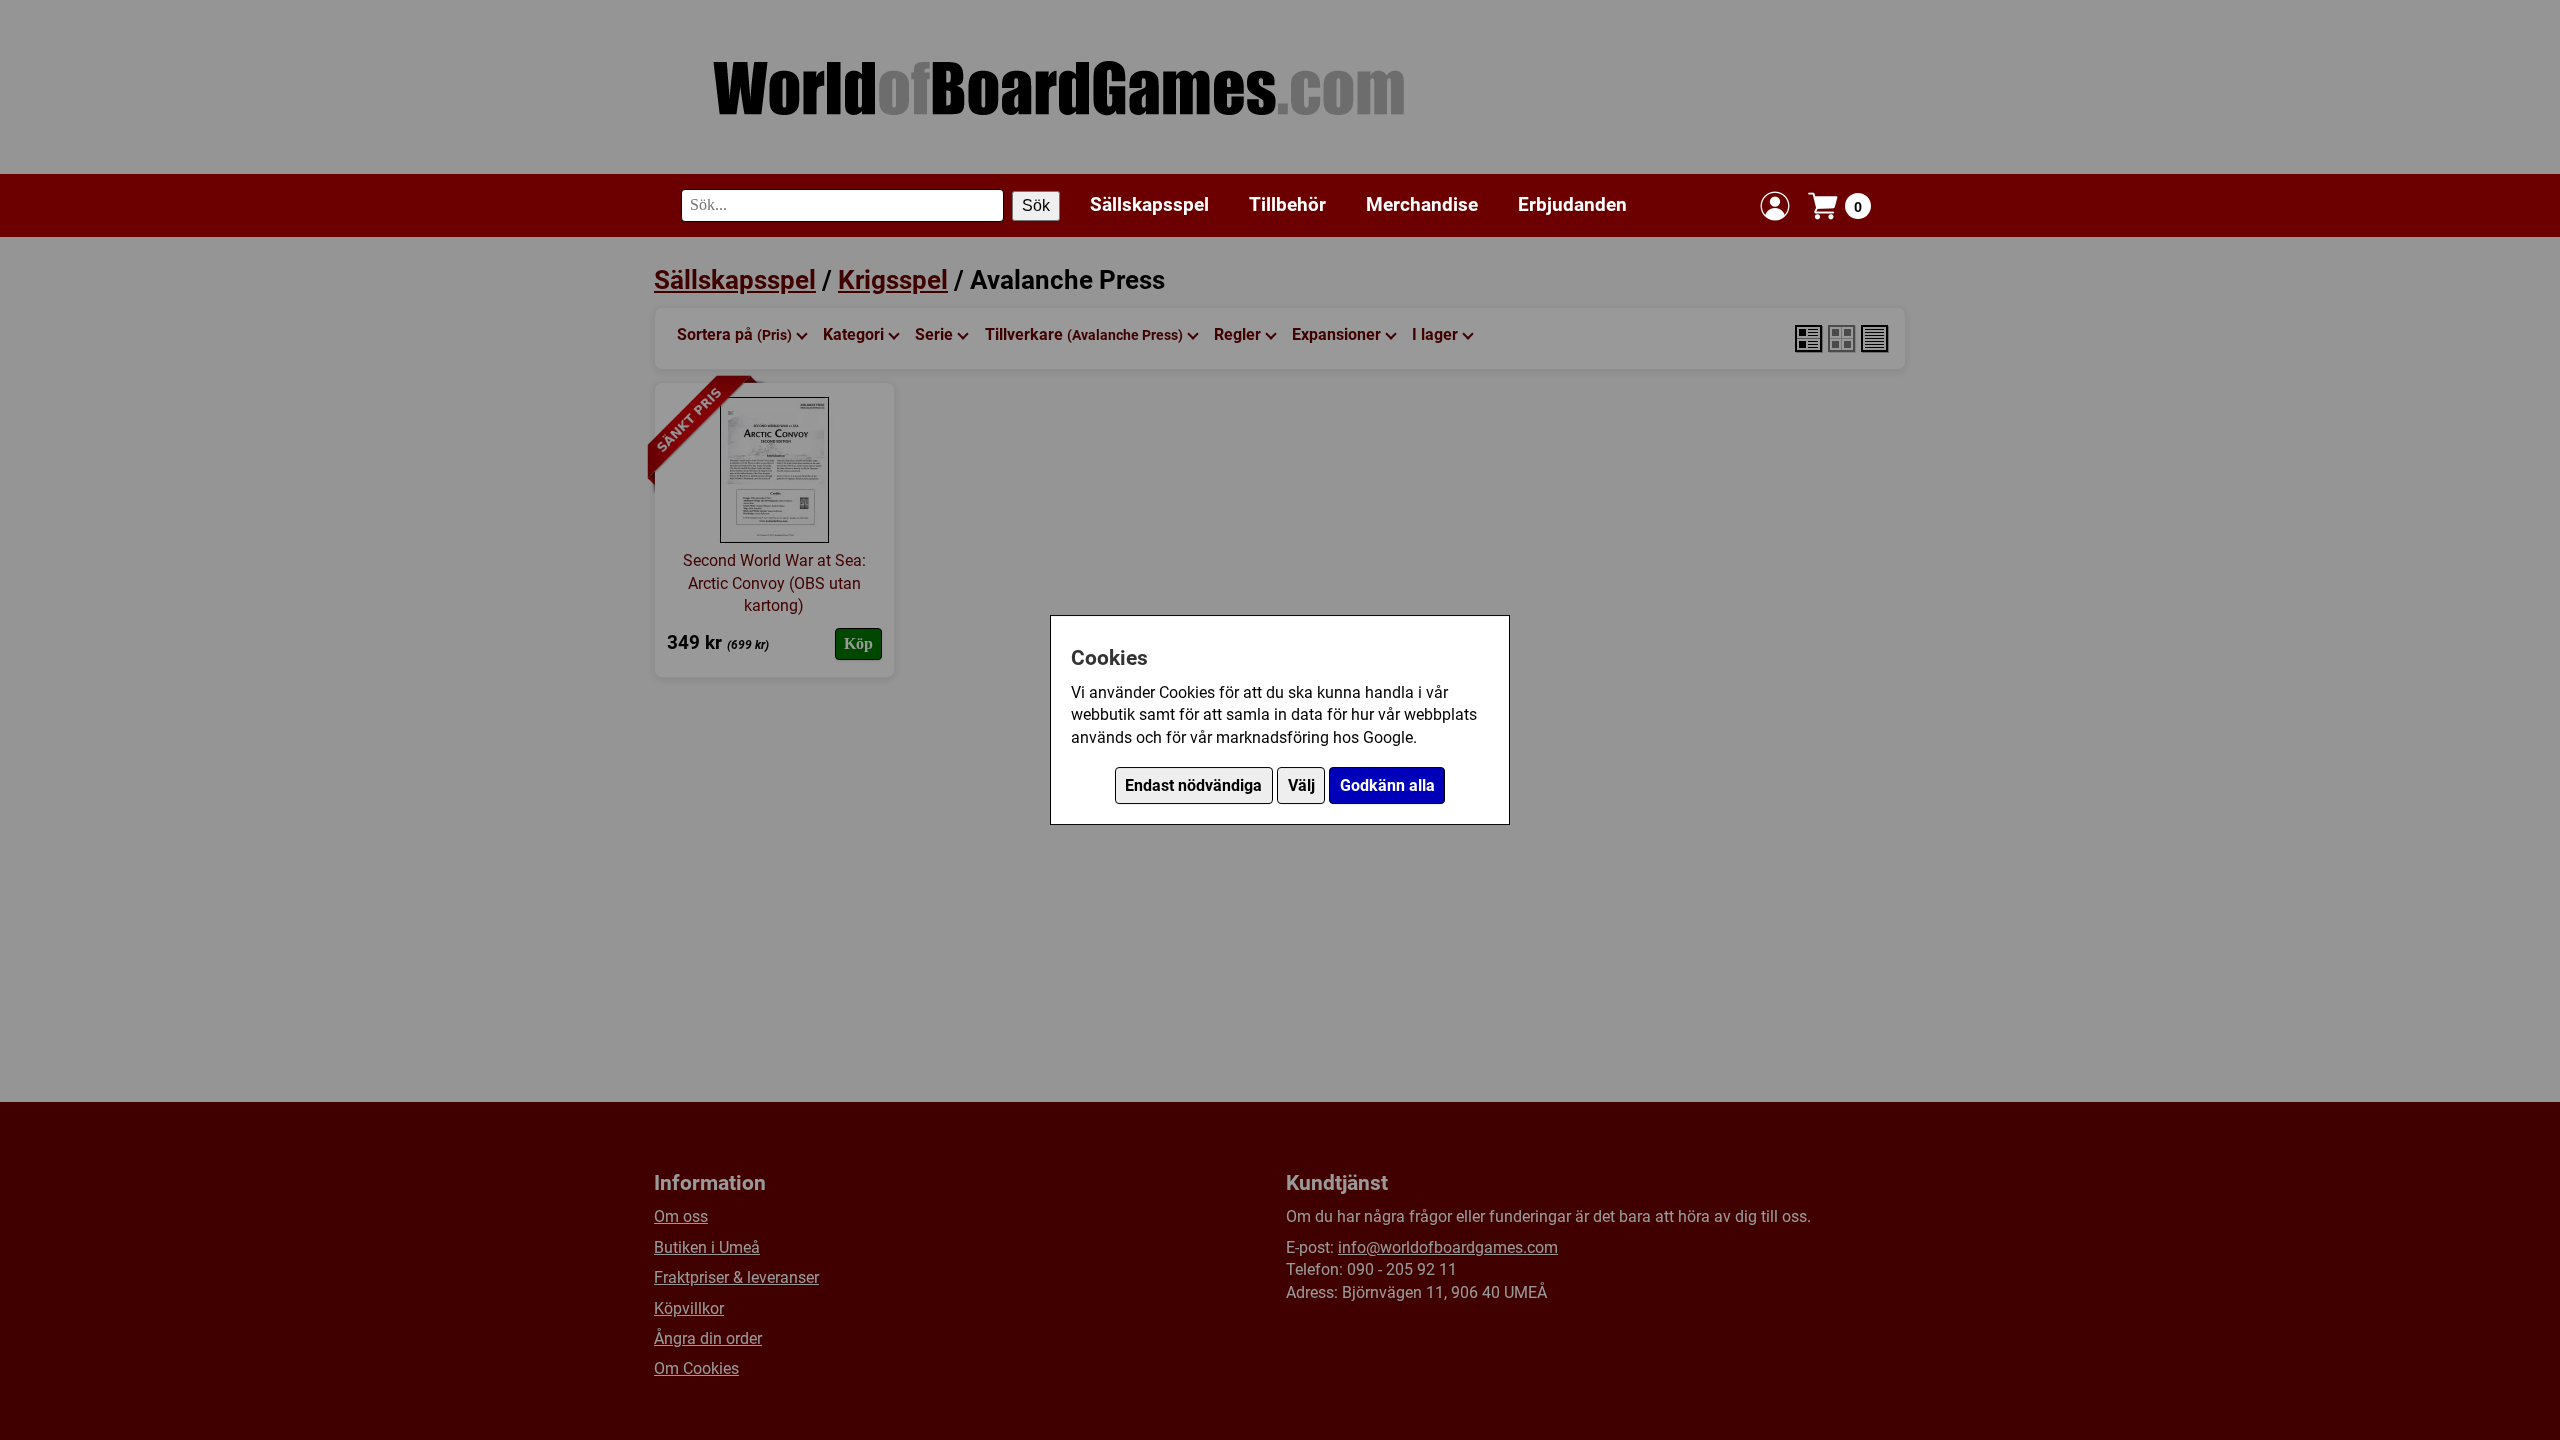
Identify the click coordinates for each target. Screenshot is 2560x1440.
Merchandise (1422, 204)
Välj (1301, 785)
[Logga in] (1775, 206)
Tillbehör (1287, 204)
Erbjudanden (1572, 204)
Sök (1036, 205)
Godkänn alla (1387, 785)
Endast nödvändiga (1193, 785)
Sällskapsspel (1149, 204)
